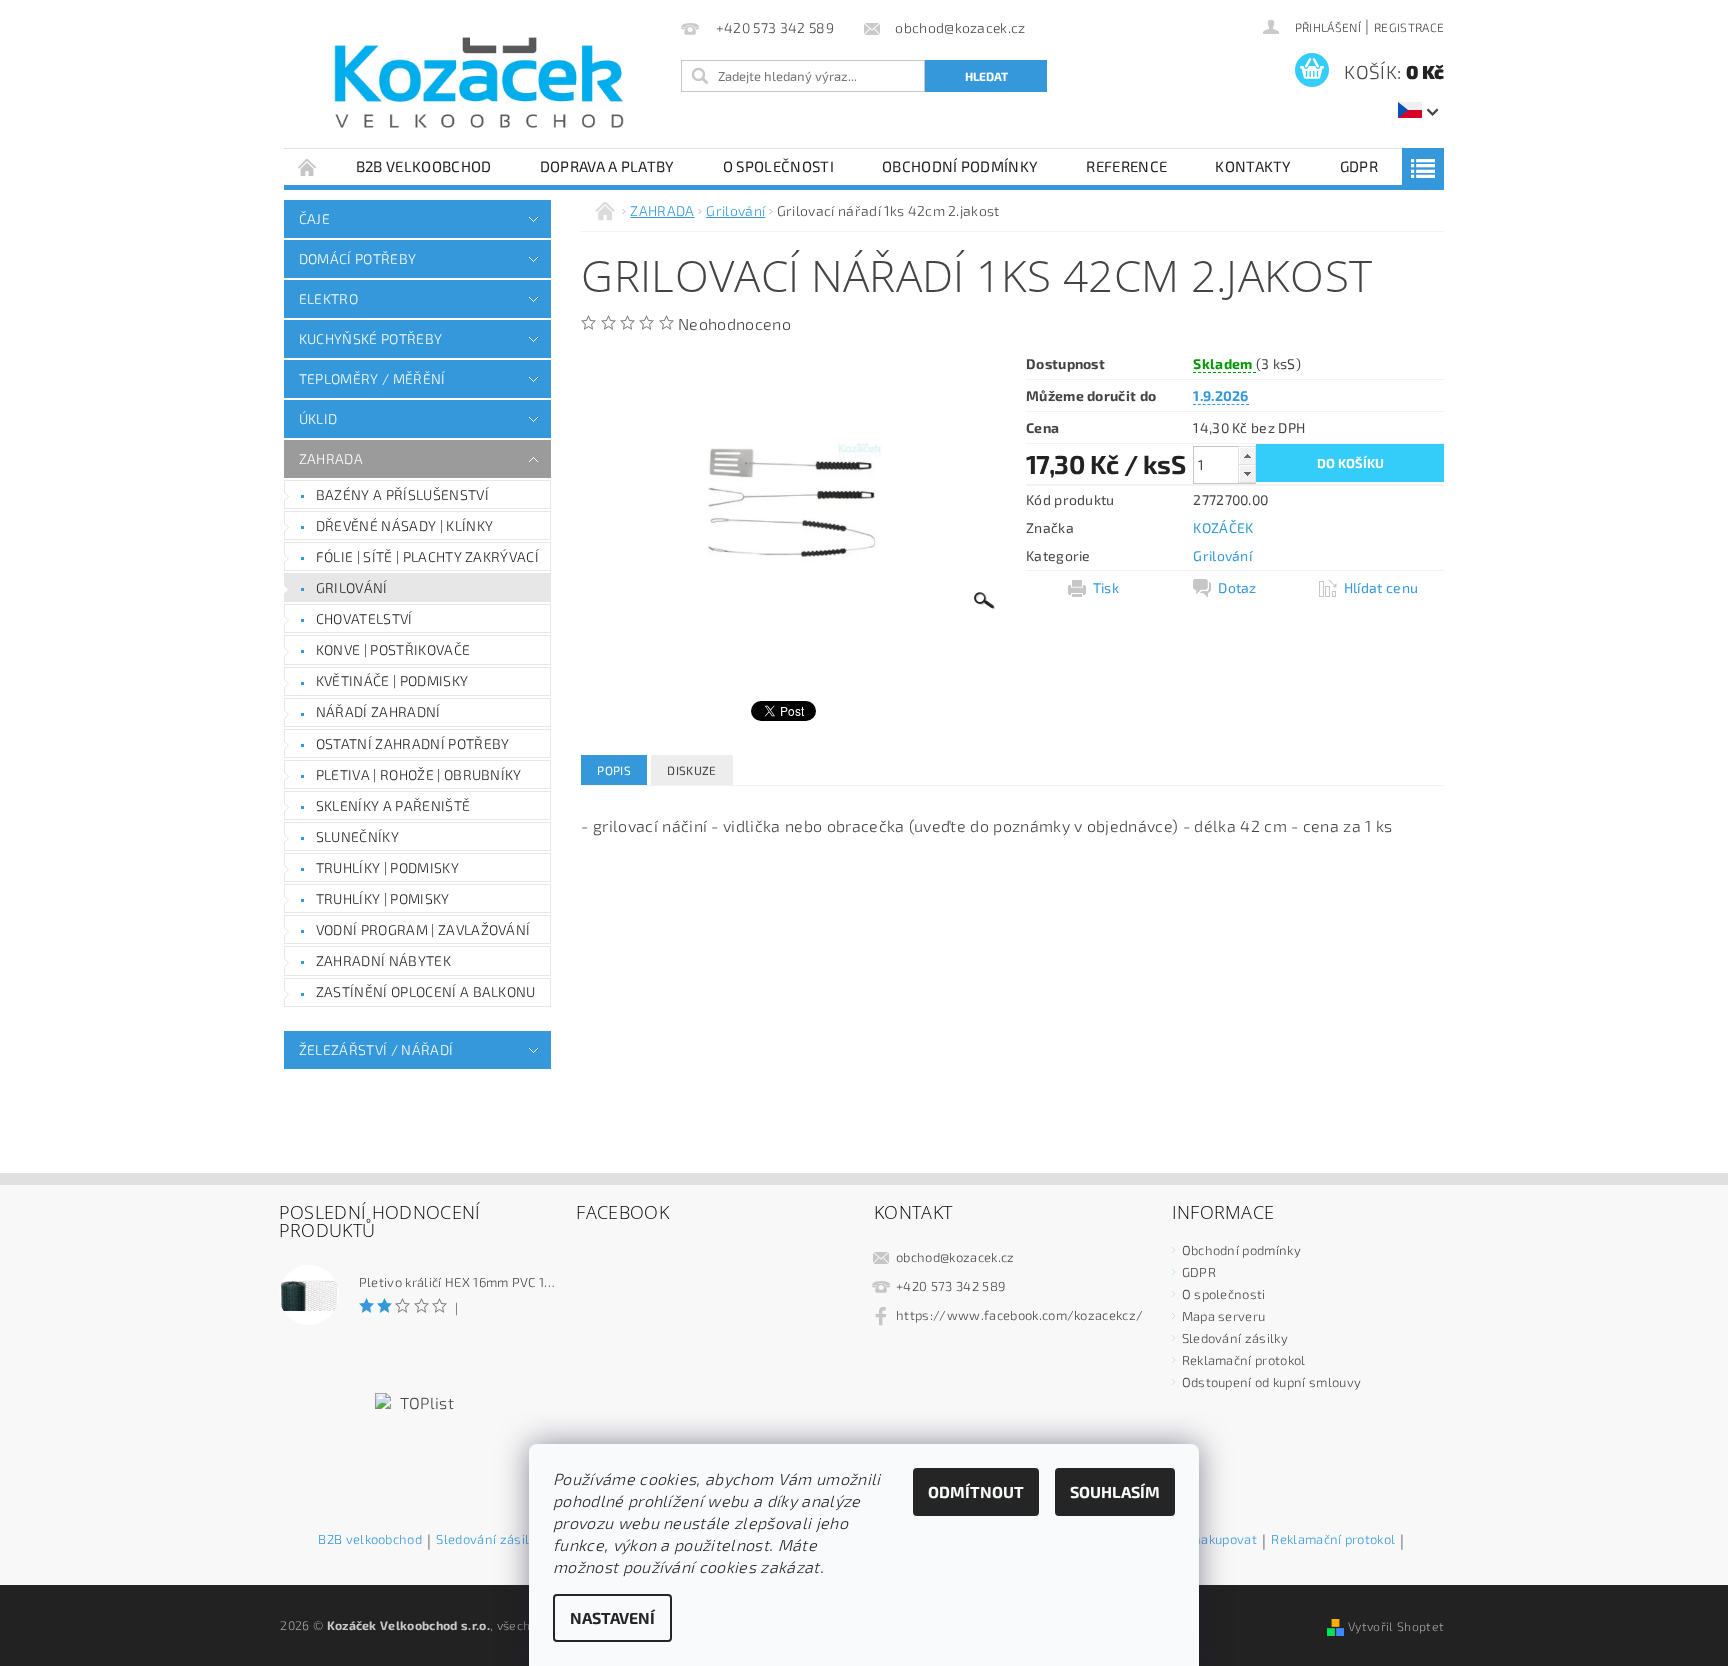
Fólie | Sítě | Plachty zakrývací (427, 556)
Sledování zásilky (1235, 1338)
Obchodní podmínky (960, 166)
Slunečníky (357, 836)
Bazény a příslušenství (402, 494)
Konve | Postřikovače (393, 649)
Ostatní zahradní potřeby (413, 743)
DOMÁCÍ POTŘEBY (357, 258)
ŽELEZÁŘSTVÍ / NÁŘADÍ (376, 1049)
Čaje (314, 218)
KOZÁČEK (1223, 527)
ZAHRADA (331, 458)
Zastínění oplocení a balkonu (426, 991)
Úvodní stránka (308, 166)
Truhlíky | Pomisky (383, 898)
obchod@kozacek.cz (955, 1257)
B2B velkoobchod (424, 166)
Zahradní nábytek (383, 960)
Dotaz (1237, 587)
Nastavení (612, 1617)
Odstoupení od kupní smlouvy (1272, 1382)
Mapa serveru (1224, 1316)
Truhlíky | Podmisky (387, 867)
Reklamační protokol (1244, 1360)
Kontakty (1253, 166)
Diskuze (691, 770)
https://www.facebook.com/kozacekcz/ (1019, 1315)
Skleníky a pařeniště (393, 805)
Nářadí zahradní (378, 711)
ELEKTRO (328, 298)
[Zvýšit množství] (1247, 455)
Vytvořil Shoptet (1396, 1626)
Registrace (1409, 27)
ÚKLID (318, 418)
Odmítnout (976, 1491)
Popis (614, 770)
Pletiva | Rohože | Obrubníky (419, 774)
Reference (1126, 166)
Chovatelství (364, 618)
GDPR (1359, 166)
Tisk (1106, 587)
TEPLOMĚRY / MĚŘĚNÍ (372, 378)
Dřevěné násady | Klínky (404, 525)
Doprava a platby (607, 166)
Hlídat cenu (1381, 587)
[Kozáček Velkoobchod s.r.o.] (479, 84)
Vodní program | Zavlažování (423, 929)
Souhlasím (1115, 1491)
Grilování (352, 587)
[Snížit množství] (1247, 473)
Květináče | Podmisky (392, 680)
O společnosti (778, 166)
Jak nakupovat (1214, 1540)
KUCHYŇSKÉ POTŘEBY (370, 338)
